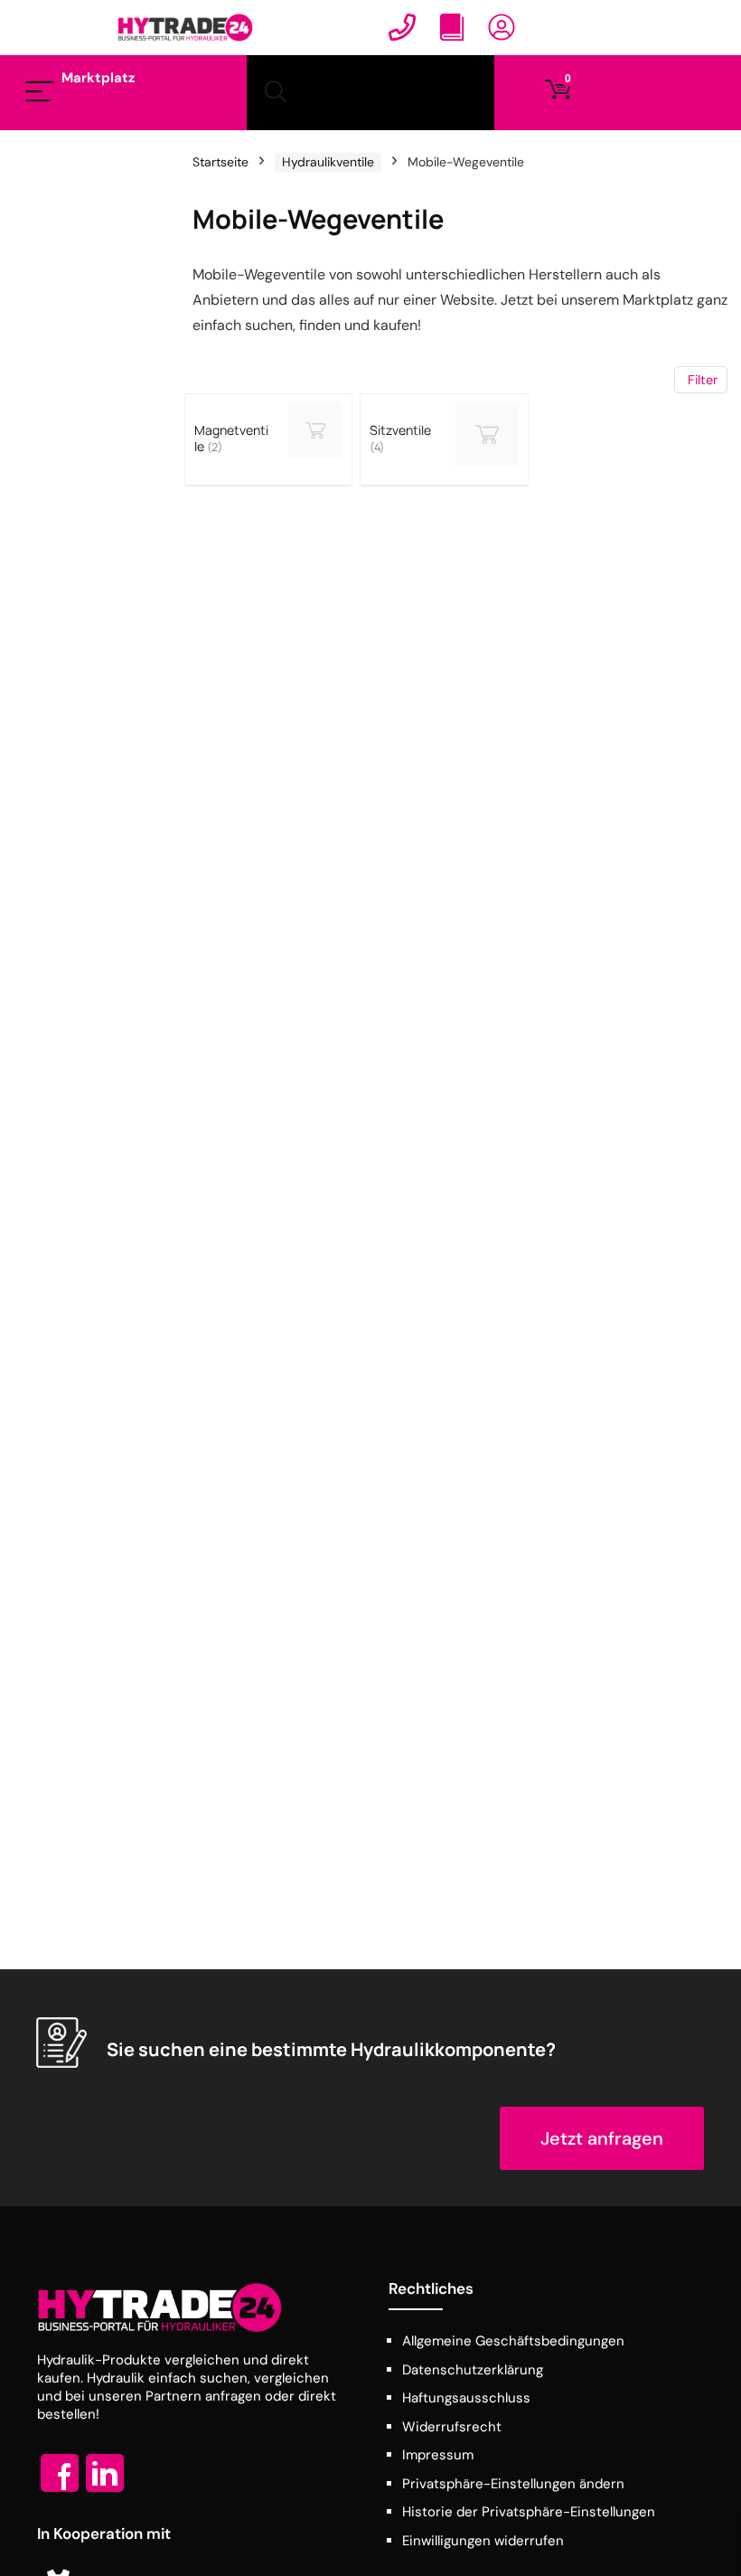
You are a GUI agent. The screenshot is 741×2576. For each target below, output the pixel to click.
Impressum (438, 2455)
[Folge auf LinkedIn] (105, 2491)
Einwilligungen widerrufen (483, 2541)
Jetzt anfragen (602, 2138)
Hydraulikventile (328, 162)
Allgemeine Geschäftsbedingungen (513, 2341)
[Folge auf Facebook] (60, 2491)
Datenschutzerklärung (473, 2370)
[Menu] (40, 93)
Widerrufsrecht (452, 2427)
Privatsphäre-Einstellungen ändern (513, 2484)
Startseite (220, 162)
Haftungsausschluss (466, 2398)
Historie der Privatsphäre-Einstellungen (529, 2512)
